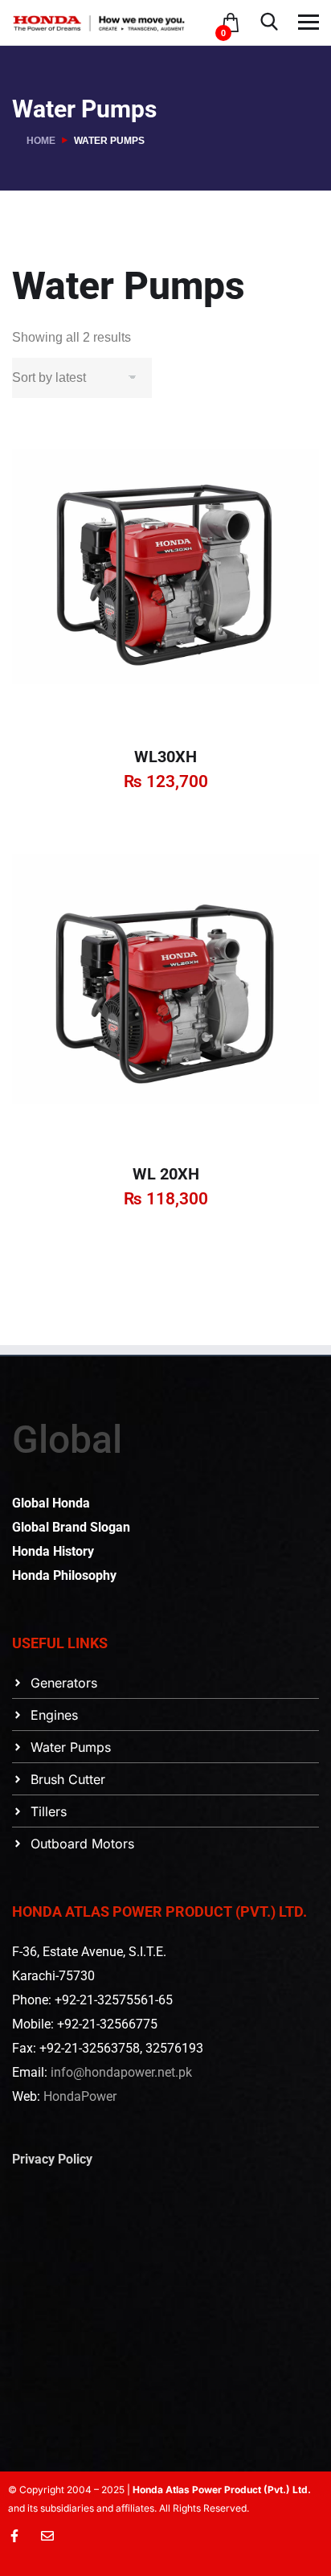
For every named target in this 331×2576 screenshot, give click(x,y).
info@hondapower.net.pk (121, 2072)
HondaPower (80, 2096)
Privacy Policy (52, 2159)
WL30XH (165, 757)
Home (41, 141)
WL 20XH (166, 1174)
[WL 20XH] (165, 993)
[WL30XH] (165, 576)
